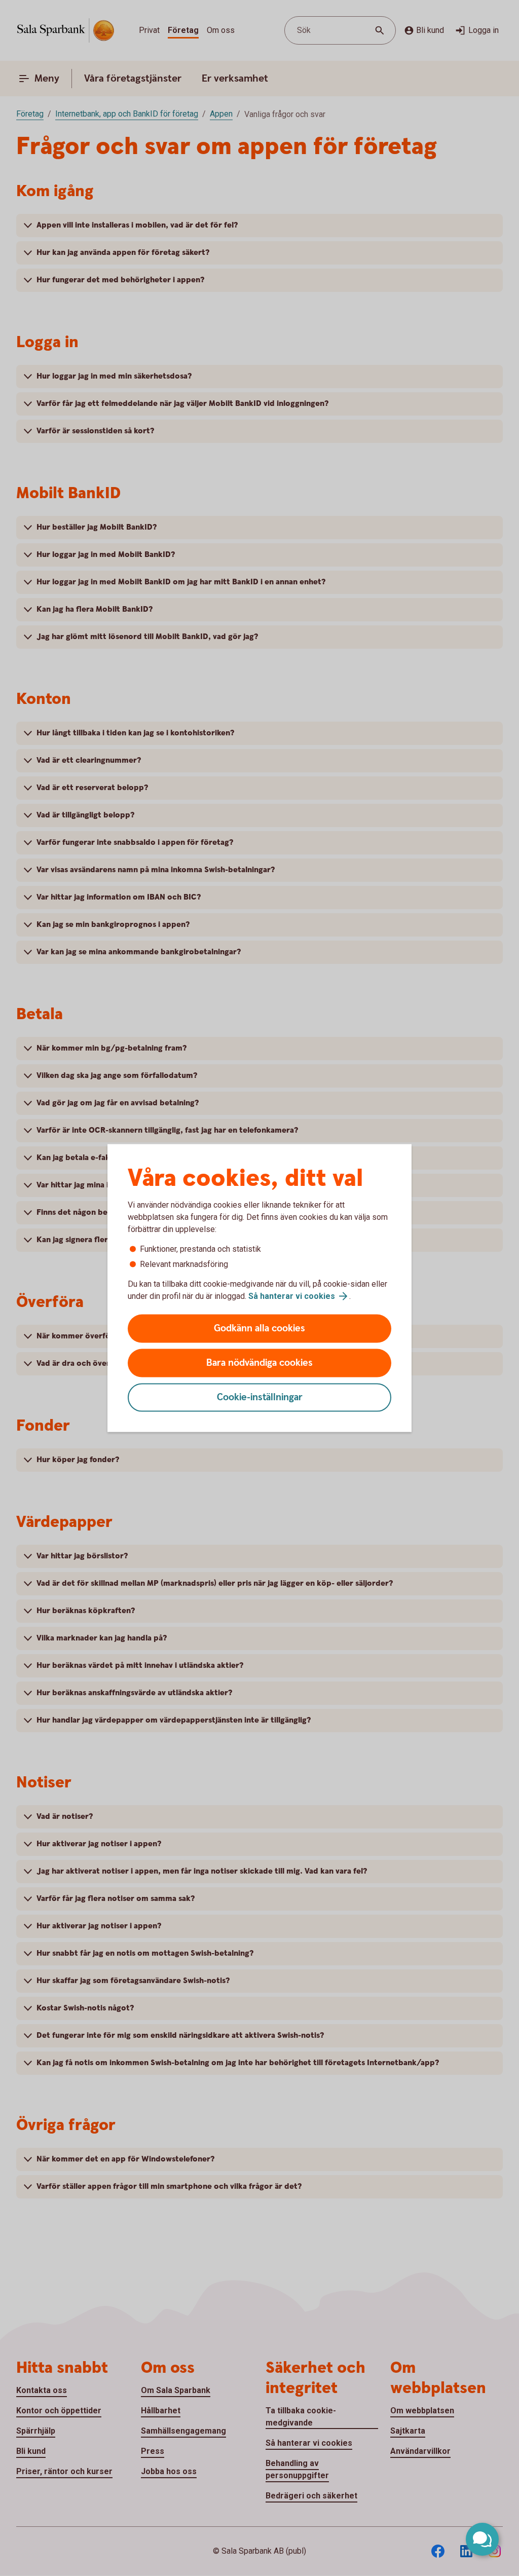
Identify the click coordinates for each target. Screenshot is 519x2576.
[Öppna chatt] (482, 2539)
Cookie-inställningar (260, 1397)
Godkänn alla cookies (259, 1329)
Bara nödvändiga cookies (259, 1363)
